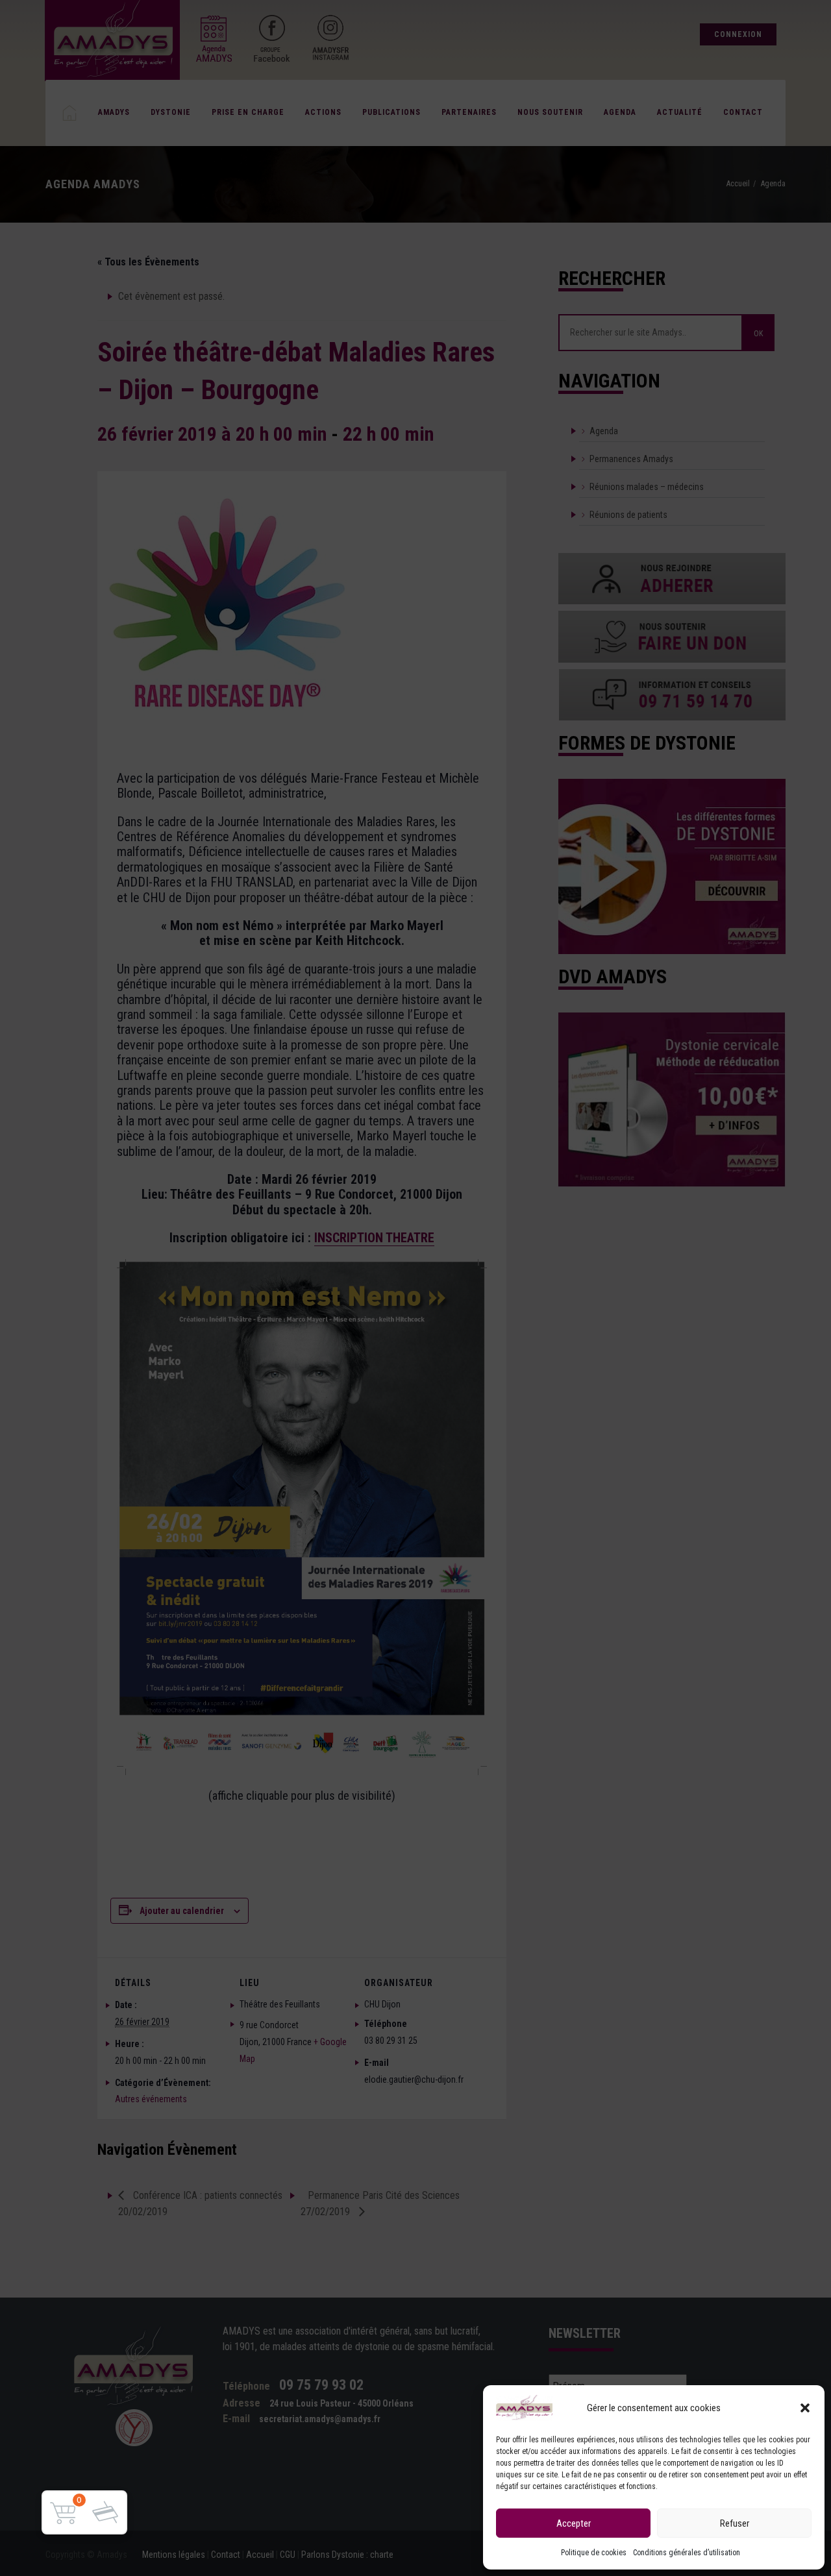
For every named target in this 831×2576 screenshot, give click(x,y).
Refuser (735, 2523)
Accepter (574, 2523)
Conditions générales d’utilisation (687, 2553)
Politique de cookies (594, 2553)
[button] (805, 2408)
